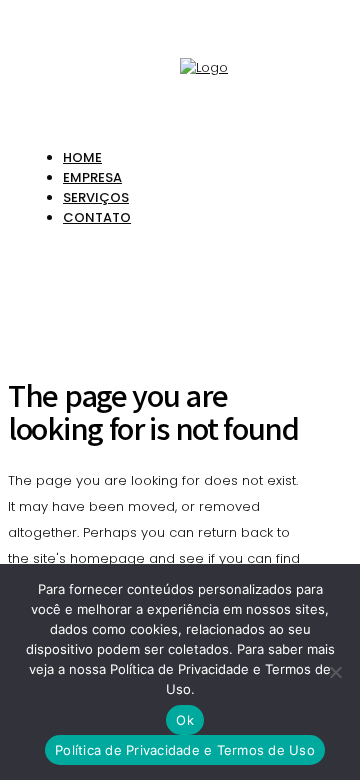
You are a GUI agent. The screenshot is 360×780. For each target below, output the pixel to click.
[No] (335, 672)
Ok (185, 720)
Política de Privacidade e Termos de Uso (185, 750)
